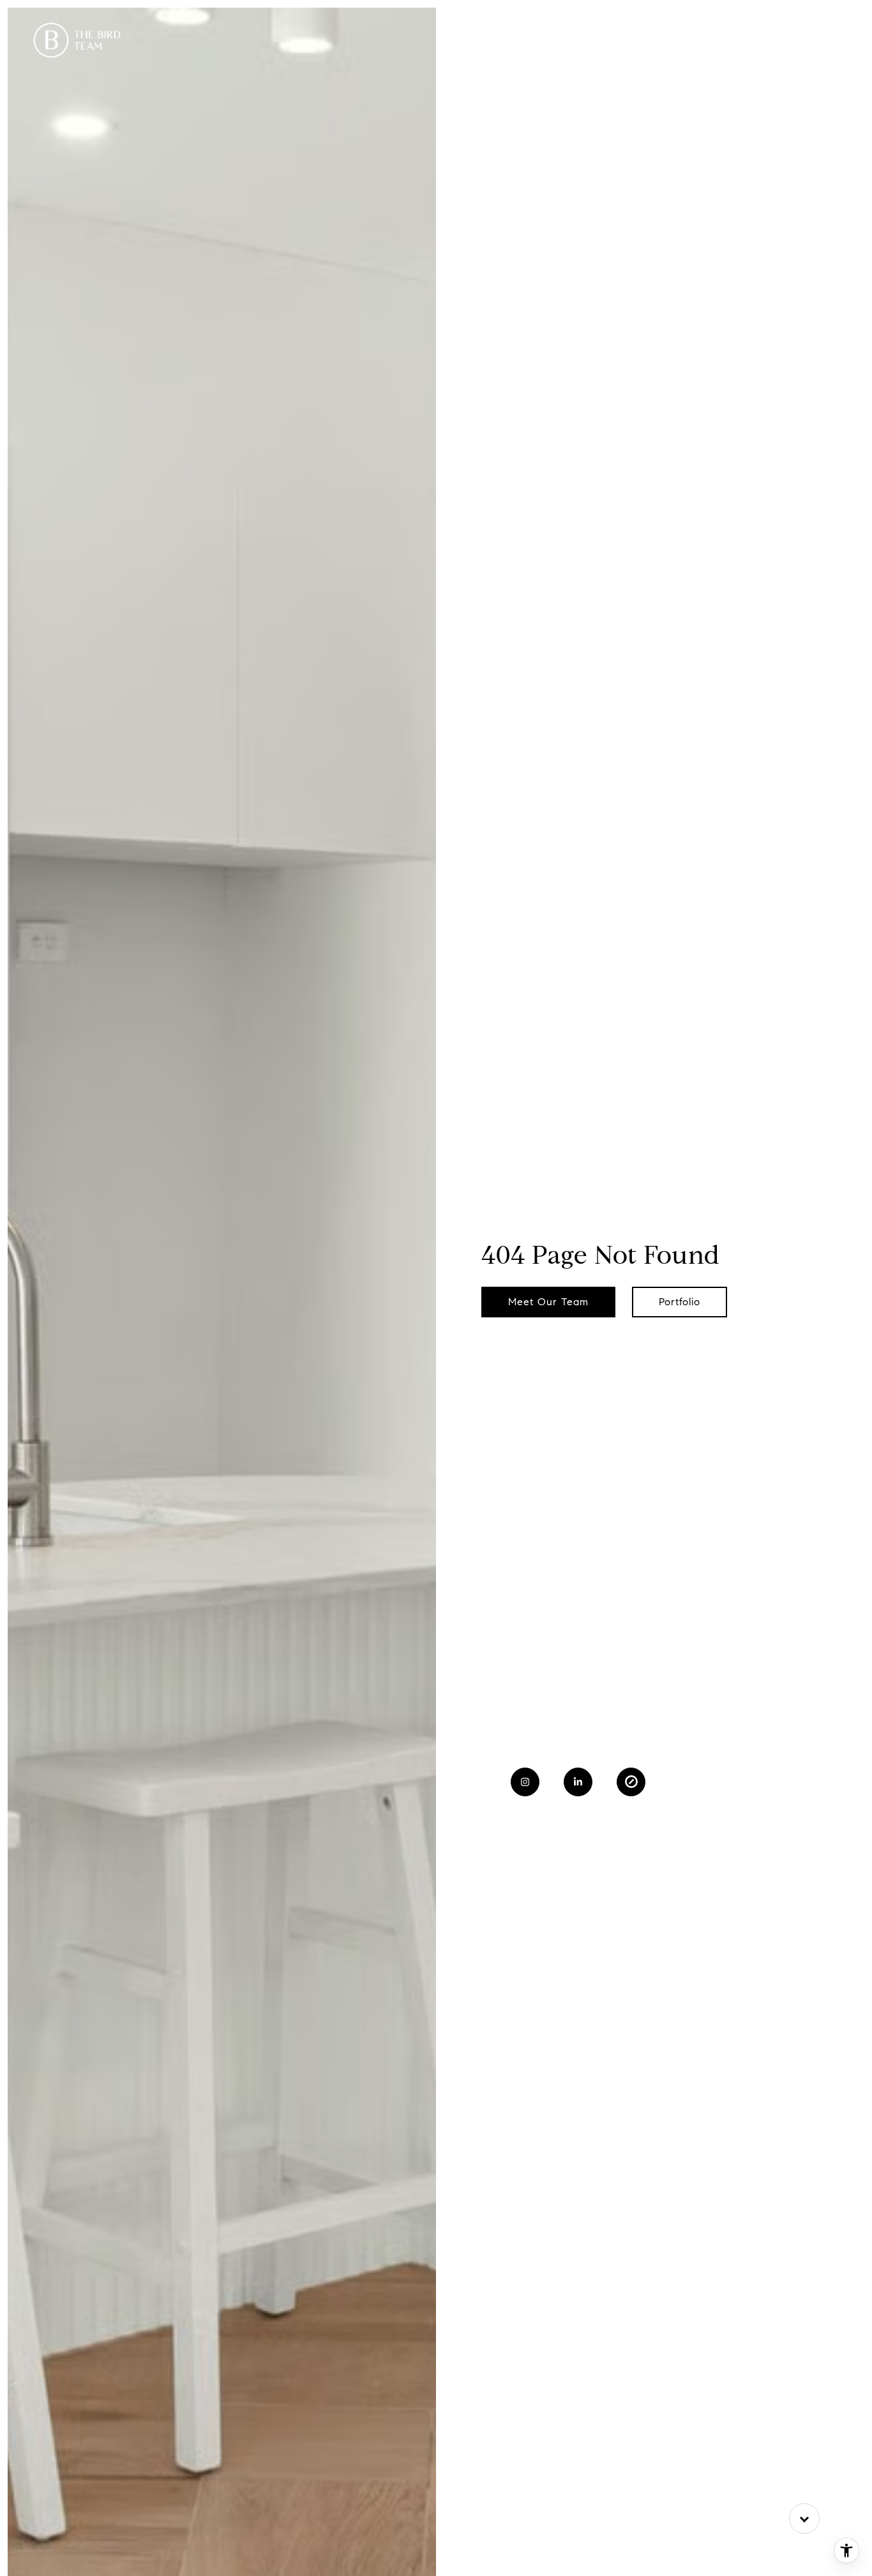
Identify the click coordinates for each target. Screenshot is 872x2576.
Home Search (660, 40)
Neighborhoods (574, 40)
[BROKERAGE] (631, 1782)
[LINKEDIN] (578, 1782)
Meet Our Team (548, 1302)
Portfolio (499, 40)
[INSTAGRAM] (525, 1782)
